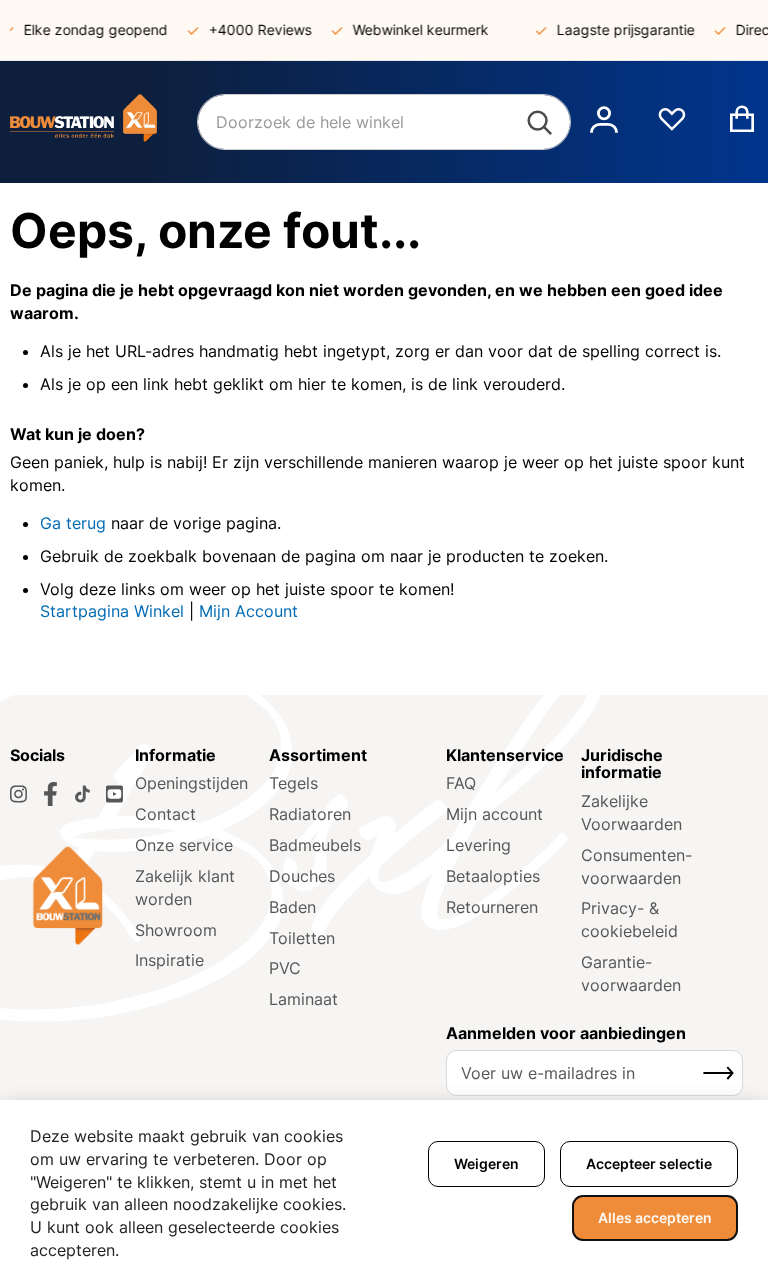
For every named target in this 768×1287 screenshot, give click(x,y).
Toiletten (302, 938)
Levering (478, 845)
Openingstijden (191, 783)
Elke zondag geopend (87, 29)
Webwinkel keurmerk (412, 29)
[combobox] (384, 122)
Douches (302, 876)
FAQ (461, 783)
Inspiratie (169, 960)
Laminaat (303, 999)
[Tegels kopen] (103, 122)
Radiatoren (310, 814)
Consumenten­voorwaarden (636, 866)
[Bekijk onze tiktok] (82, 794)
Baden (292, 907)
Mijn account (494, 814)
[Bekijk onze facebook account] (50, 794)
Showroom (176, 930)
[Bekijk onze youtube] (114, 794)
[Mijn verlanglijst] (672, 127)
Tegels (293, 783)
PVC (285, 968)
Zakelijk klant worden (185, 887)
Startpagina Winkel (112, 611)
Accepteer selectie (649, 1163)
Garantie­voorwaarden (631, 973)
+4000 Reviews (251, 29)
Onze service (184, 845)
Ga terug (73, 523)
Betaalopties (493, 876)
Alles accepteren (655, 1217)
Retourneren (492, 907)
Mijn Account (248, 611)
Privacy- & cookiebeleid (629, 919)
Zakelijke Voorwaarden (631, 812)
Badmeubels (315, 845)
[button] (604, 122)
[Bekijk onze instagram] (18, 794)
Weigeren (486, 1163)
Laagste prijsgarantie (617, 29)
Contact (165, 814)
